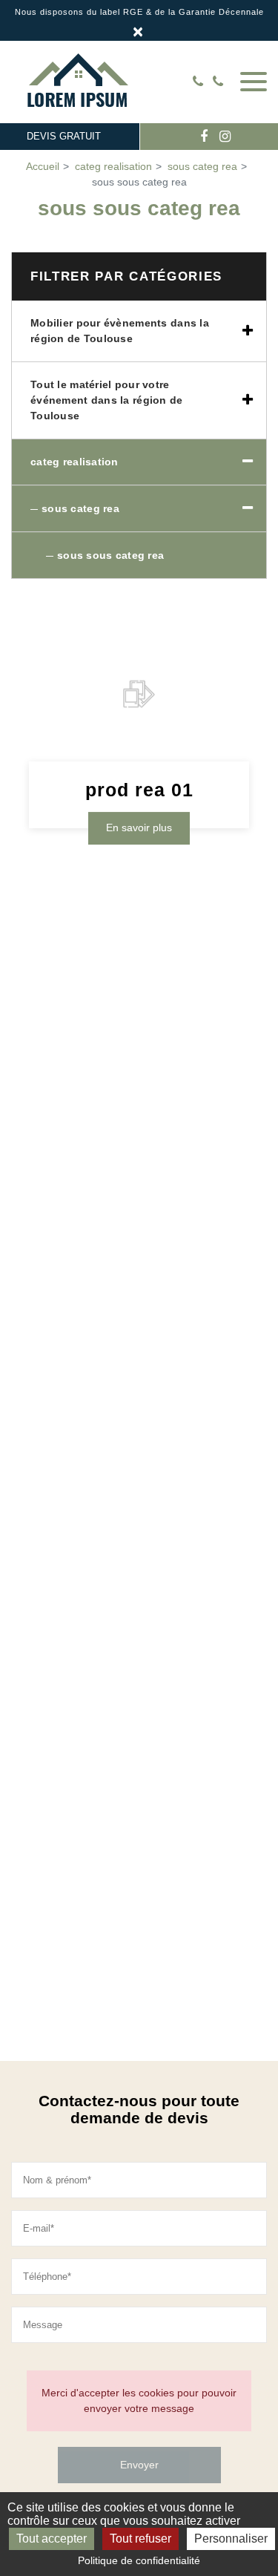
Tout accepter (52, 2539)
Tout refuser (140, 2539)
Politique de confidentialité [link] (139, 2560)
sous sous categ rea (110, 555)
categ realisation (75, 462)
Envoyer (139, 2465)
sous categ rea (80, 508)
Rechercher (176, 82)
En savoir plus (139, 827)
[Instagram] (225, 137)
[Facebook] (204, 137)
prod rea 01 (139, 790)
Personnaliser (231, 2539)
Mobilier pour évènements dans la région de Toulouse (120, 331)
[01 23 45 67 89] (221, 82)
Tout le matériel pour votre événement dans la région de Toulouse (107, 400)
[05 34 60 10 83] (201, 82)
